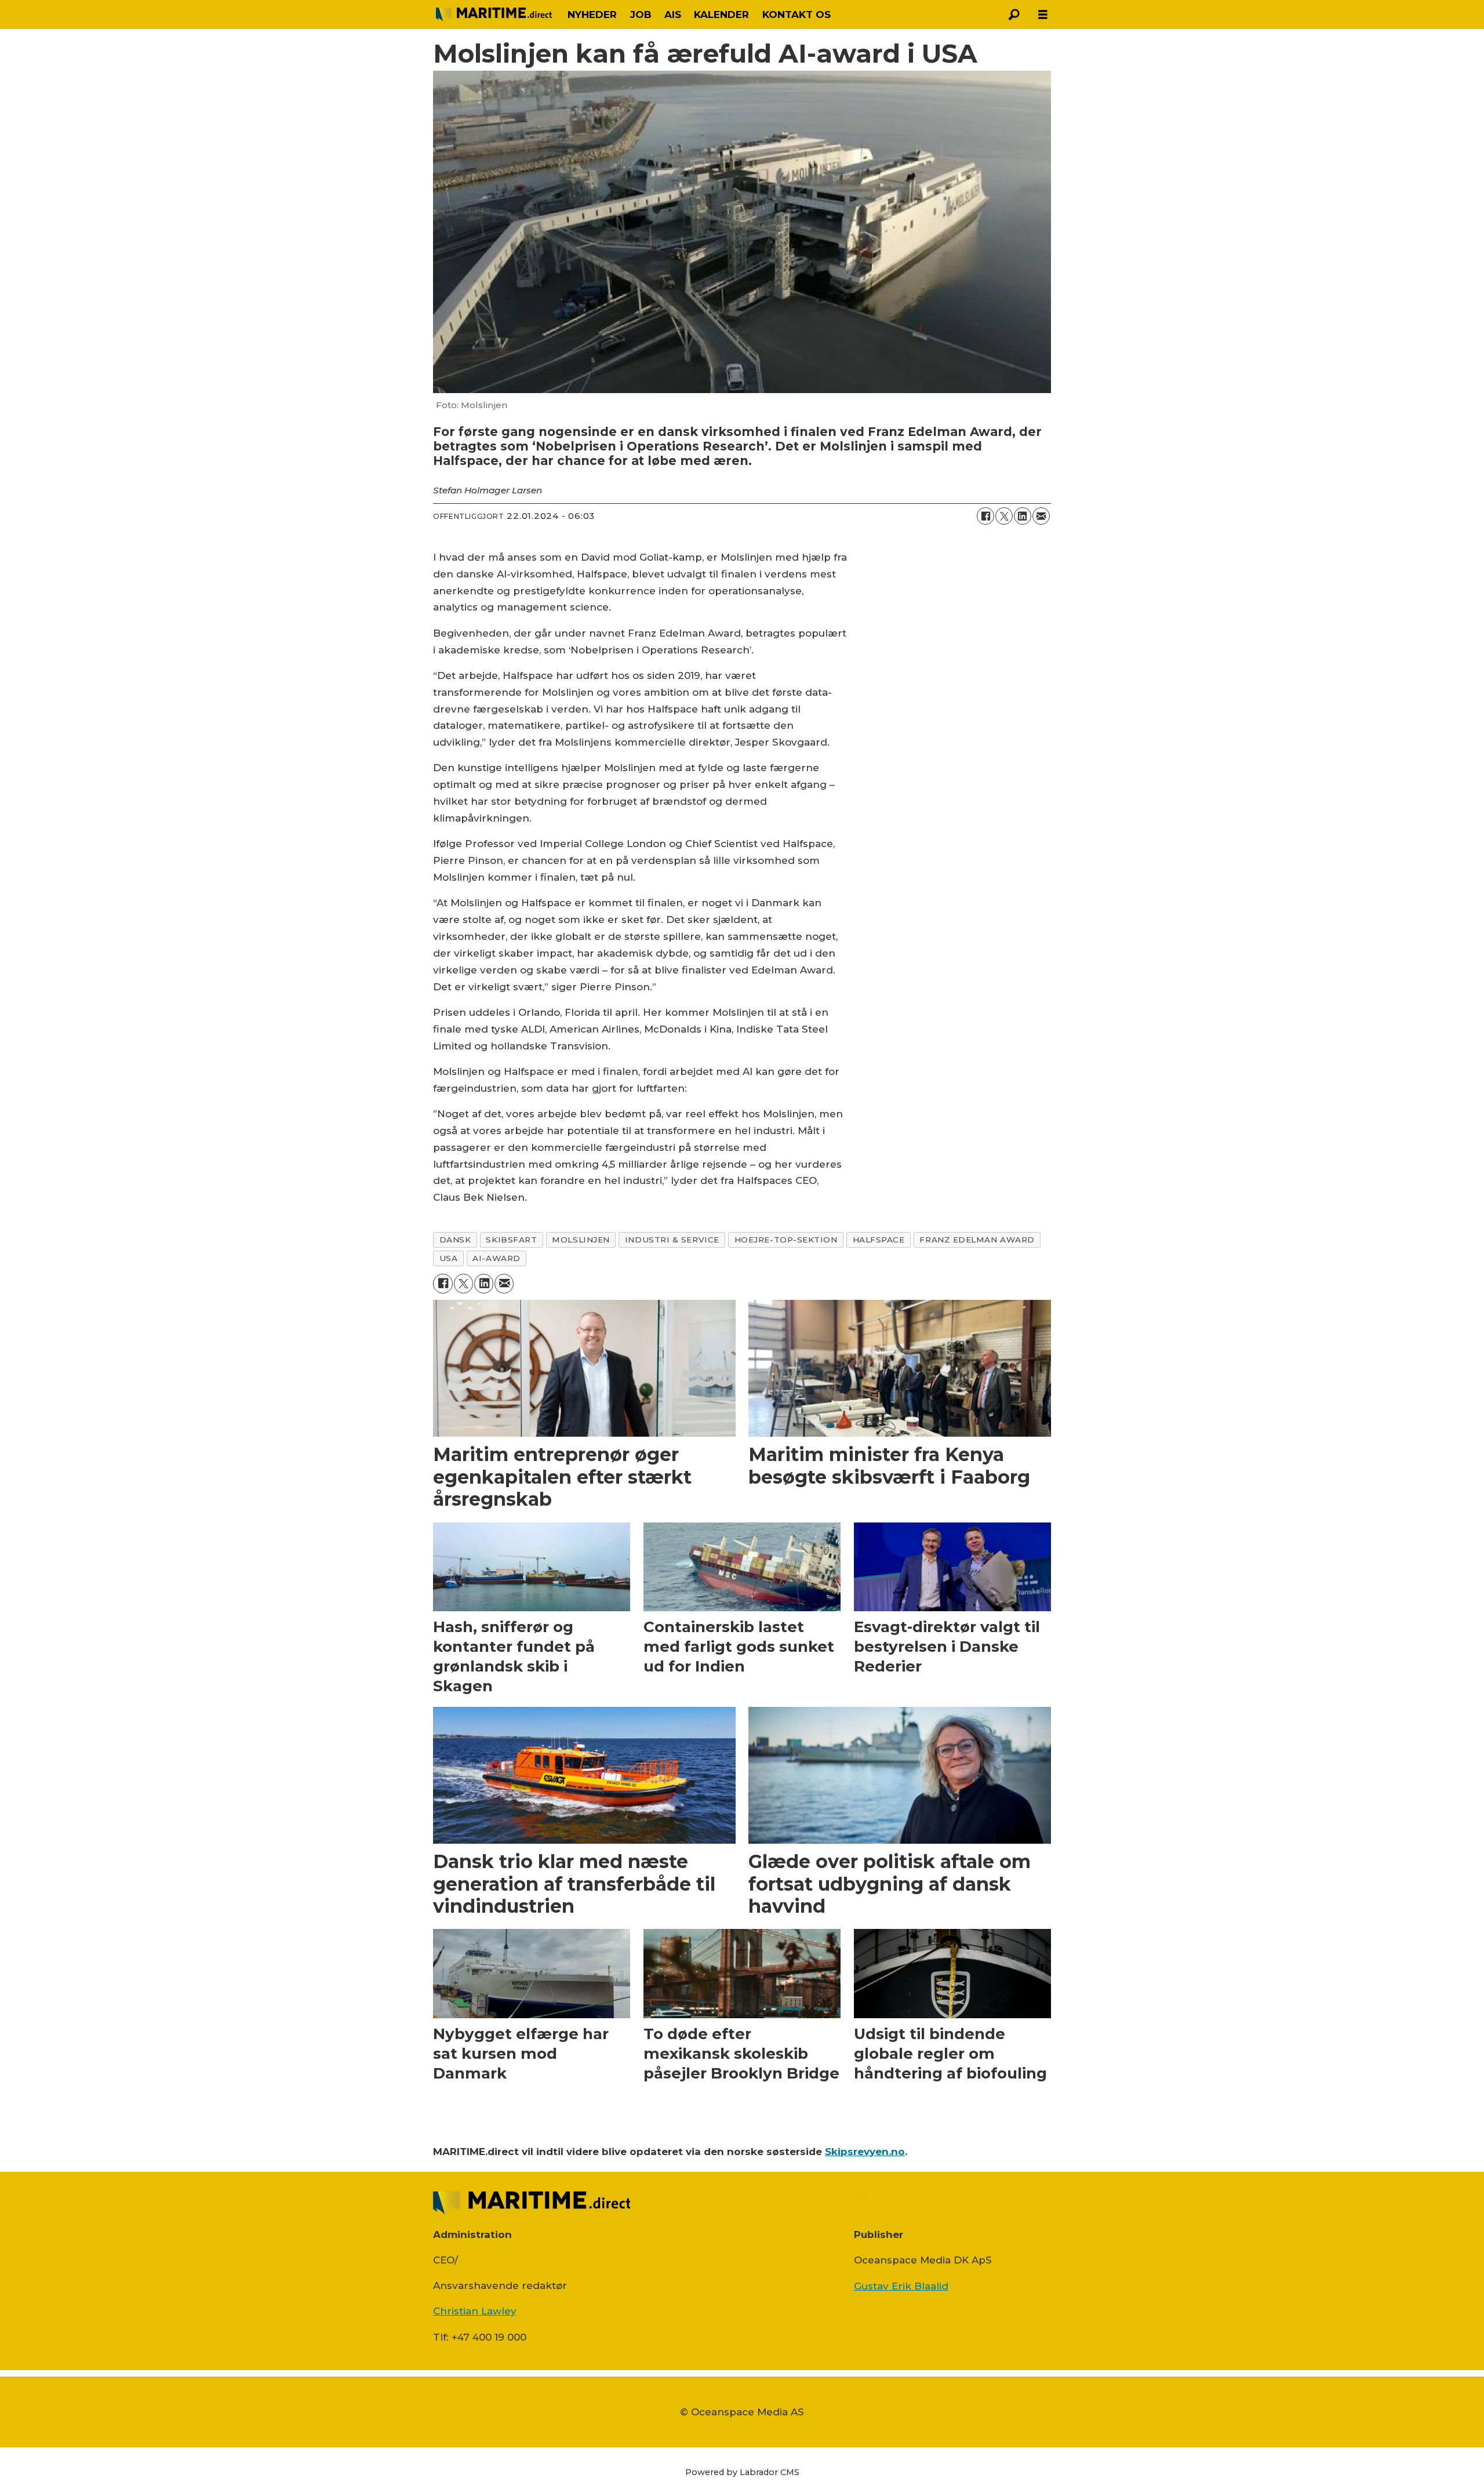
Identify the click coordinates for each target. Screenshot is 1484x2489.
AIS (673, 14)
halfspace (879, 1240)
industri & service (672, 1240)
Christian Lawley (475, 2311)
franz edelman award (977, 1240)
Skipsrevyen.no (865, 2152)
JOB (641, 14)
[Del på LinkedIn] (1023, 516)
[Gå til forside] (494, 14)
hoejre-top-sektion (786, 1240)
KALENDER (721, 14)
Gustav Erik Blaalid (901, 2286)
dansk (455, 1240)
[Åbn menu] (1043, 15)
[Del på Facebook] (985, 516)
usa (449, 1258)
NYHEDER (592, 14)
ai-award (496, 1258)
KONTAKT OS (796, 14)
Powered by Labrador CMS (742, 2472)
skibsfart (511, 1240)
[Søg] (1014, 14)
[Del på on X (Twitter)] (1004, 516)
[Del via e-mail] (1041, 516)
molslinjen (581, 1240)
